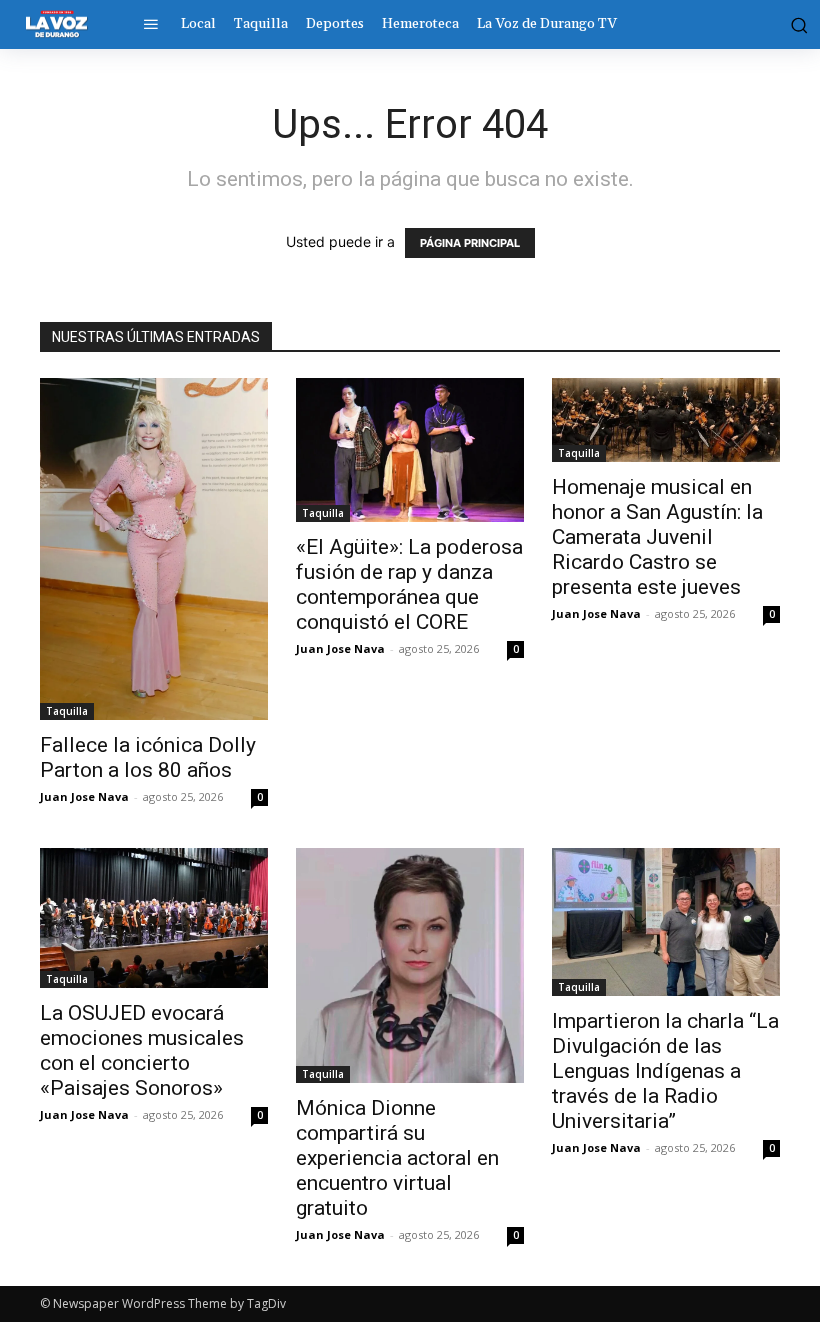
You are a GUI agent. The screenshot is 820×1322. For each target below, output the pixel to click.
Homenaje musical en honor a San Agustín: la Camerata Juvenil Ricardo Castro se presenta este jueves (657, 537)
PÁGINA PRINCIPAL (470, 243)
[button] (795, 24)
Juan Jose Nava (84, 796)
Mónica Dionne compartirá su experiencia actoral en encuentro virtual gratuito (397, 1158)
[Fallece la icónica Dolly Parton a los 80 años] (154, 549)
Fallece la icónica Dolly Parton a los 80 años (148, 757)
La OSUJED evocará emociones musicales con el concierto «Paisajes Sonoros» (142, 1050)
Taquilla (67, 711)
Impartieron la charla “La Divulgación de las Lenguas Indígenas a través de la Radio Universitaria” (665, 1071)
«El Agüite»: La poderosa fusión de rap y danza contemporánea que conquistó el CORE (409, 584)
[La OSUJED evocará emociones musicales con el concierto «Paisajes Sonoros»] (154, 918)
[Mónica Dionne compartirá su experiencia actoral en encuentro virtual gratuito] (410, 965)
